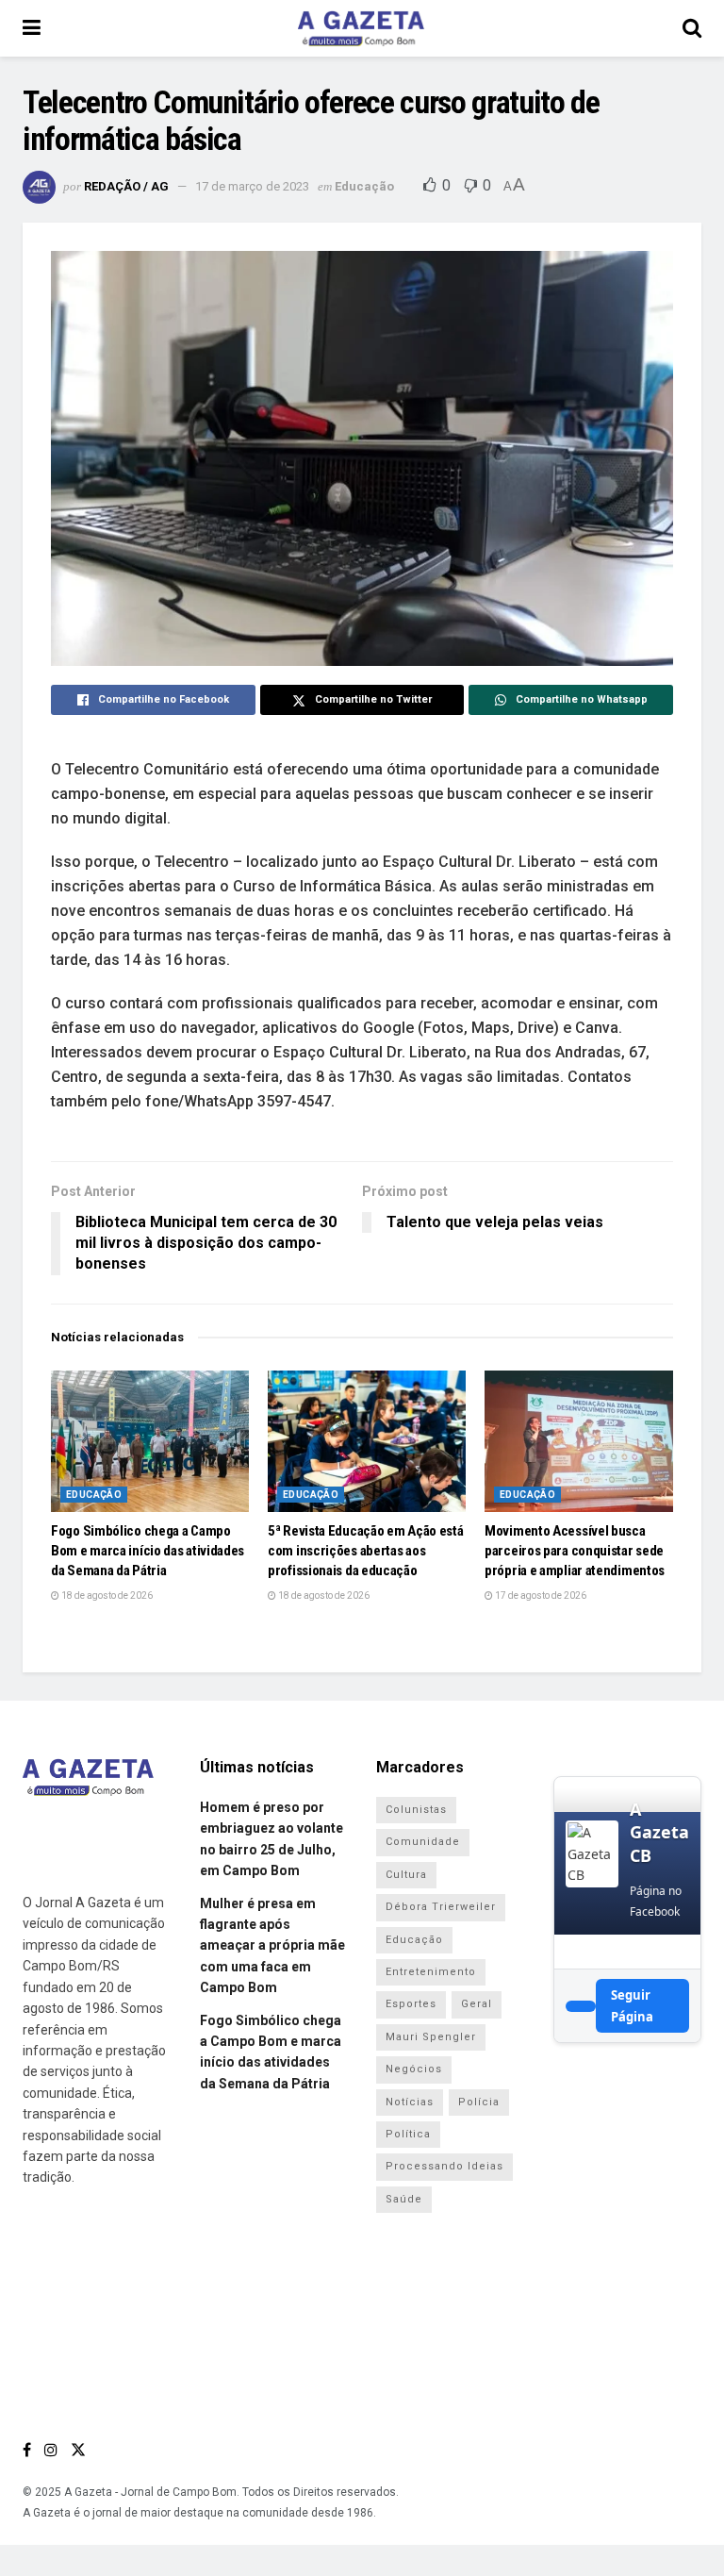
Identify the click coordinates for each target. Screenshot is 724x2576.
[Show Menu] (32, 28)
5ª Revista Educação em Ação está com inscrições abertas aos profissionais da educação (365, 1551)
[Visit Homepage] (361, 28)
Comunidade (423, 1842)
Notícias (410, 2102)
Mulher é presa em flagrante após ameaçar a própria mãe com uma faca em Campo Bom (272, 1946)
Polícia (479, 2102)
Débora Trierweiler (441, 1907)
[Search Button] (692, 28)
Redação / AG (126, 186)
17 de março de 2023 (252, 186)
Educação (364, 186)
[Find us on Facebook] (27, 2450)
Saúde (404, 2199)
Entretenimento (431, 1972)
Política (408, 2134)
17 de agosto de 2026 (540, 1595)
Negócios (414, 2069)
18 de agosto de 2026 (106, 1595)
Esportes (411, 2004)
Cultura (406, 1875)
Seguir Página (632, 2005)
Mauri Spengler (431, 2037)
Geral (477, 2004)
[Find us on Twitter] (78, 2450)
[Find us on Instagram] (51, 2450)
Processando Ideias (444, 2166)
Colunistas (416, 1810)
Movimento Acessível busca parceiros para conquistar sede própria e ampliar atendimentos (575, 1551)
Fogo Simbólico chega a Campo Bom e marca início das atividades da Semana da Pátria (148, 1551)
